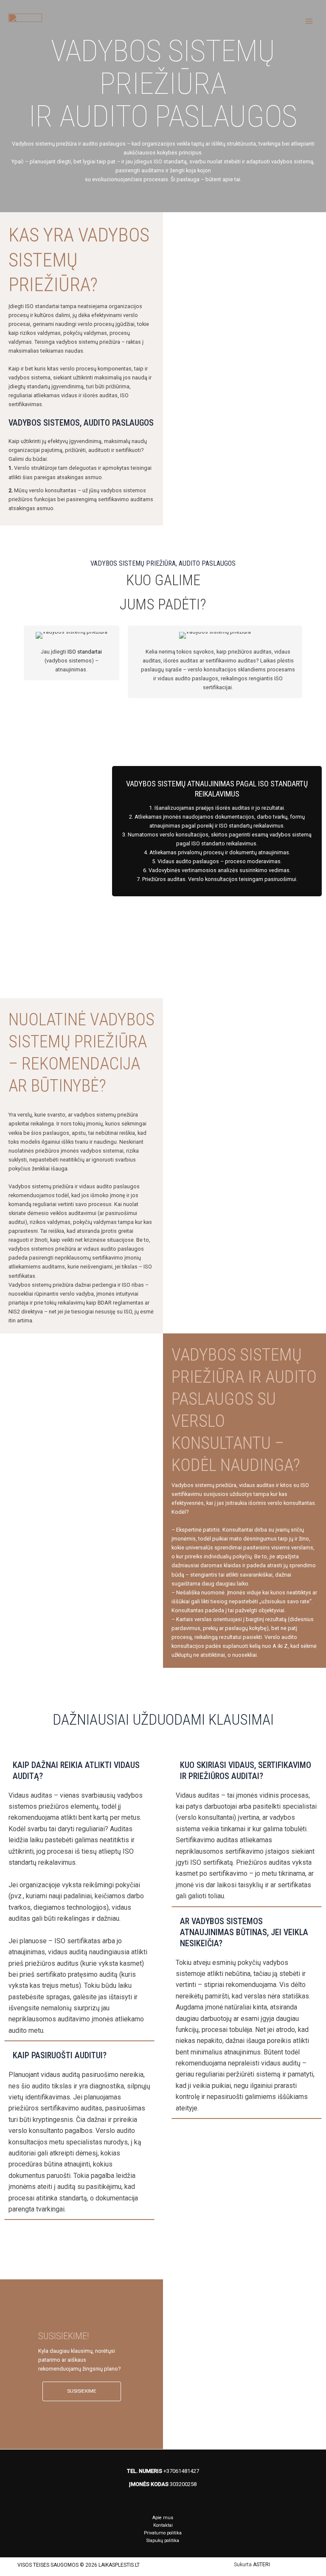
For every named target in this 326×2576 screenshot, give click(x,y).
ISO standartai (85, 652)
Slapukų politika (163, 2541)
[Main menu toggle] (309, 21)
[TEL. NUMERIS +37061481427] (163, 2471)
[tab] (79, 1898)
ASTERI (261, 2565)
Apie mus (163, 2518)
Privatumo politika (163, 2533)
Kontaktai (163, 2525)
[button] (82, 2391)
